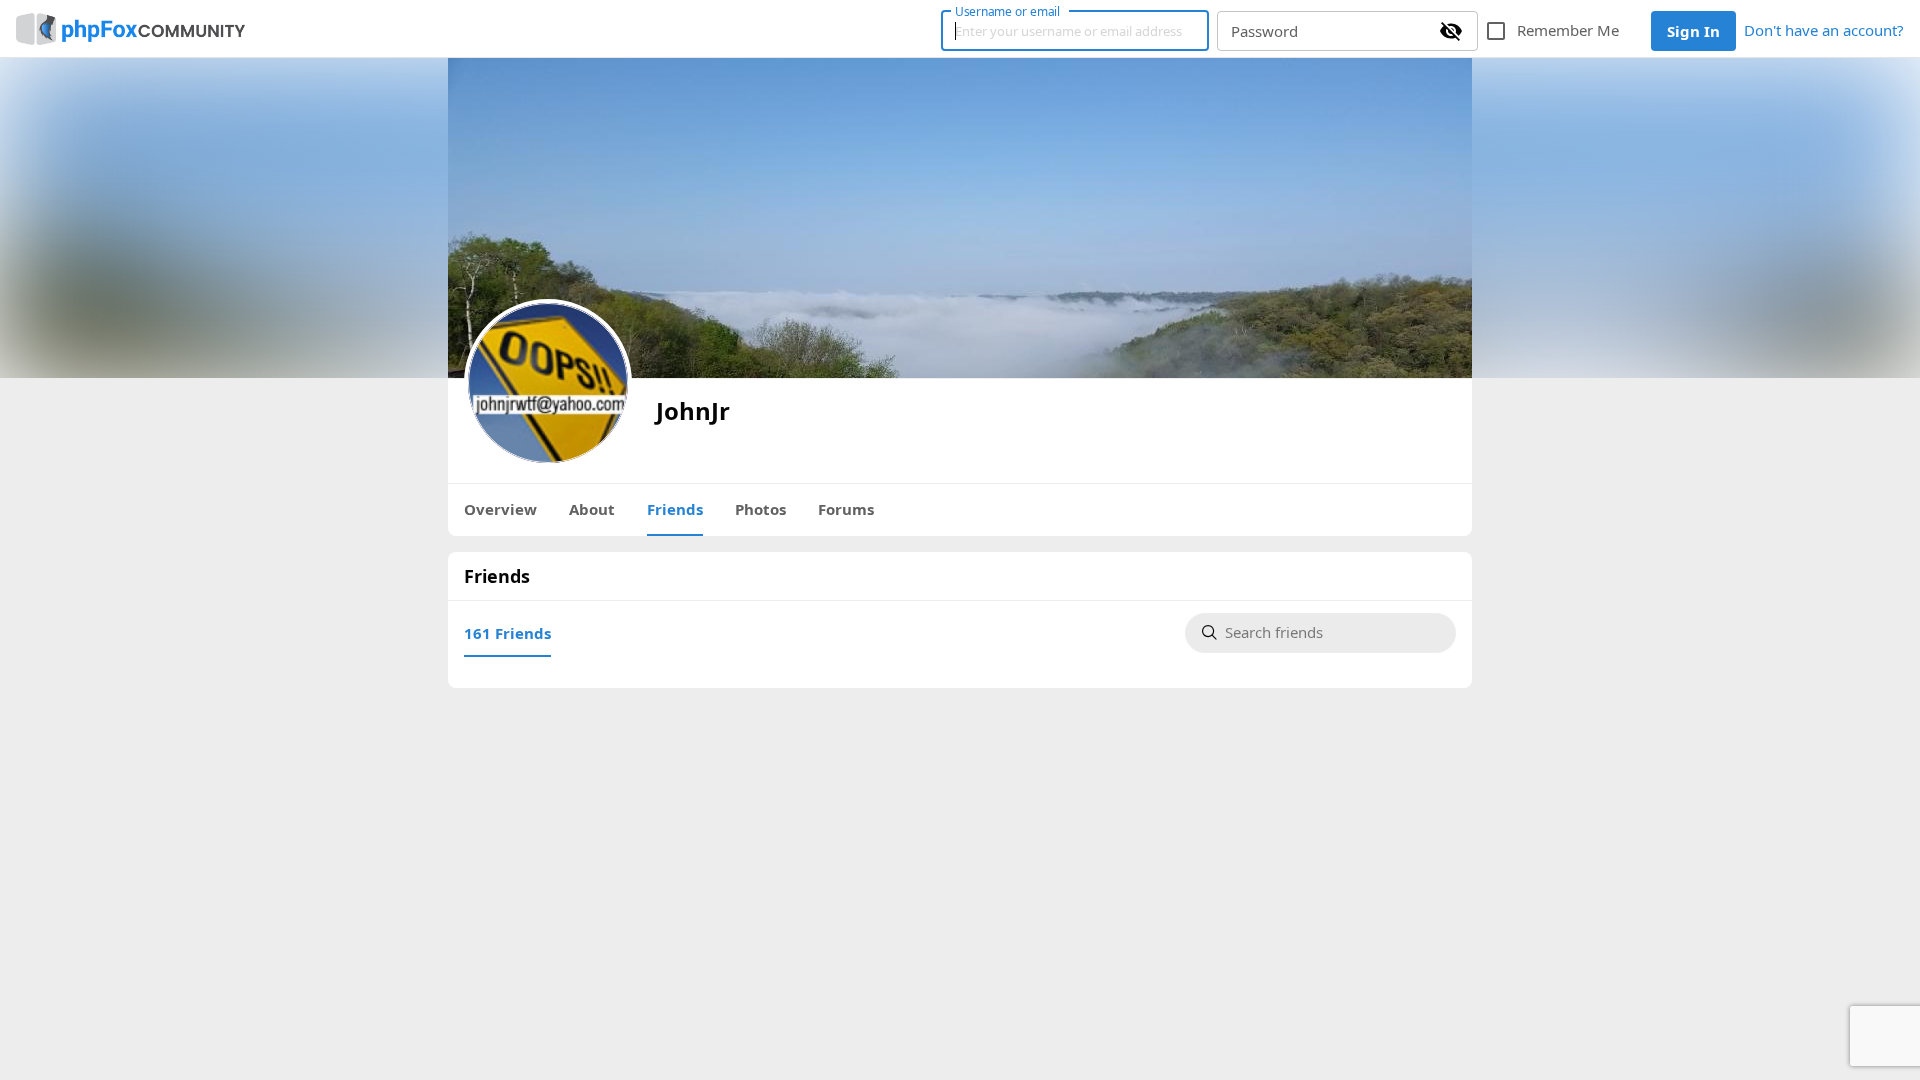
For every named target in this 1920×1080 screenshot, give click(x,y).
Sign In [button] (1693, 31)
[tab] (507, 633)
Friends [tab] (675, 509)
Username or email (1008, 11)
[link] (130, 29)
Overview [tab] (500, 509)
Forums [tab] (846, 509)
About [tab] (592, 509)
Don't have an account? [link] (1824, 30)
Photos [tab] (760, 509)
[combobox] (1332, 633)
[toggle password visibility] (1451, 31)
